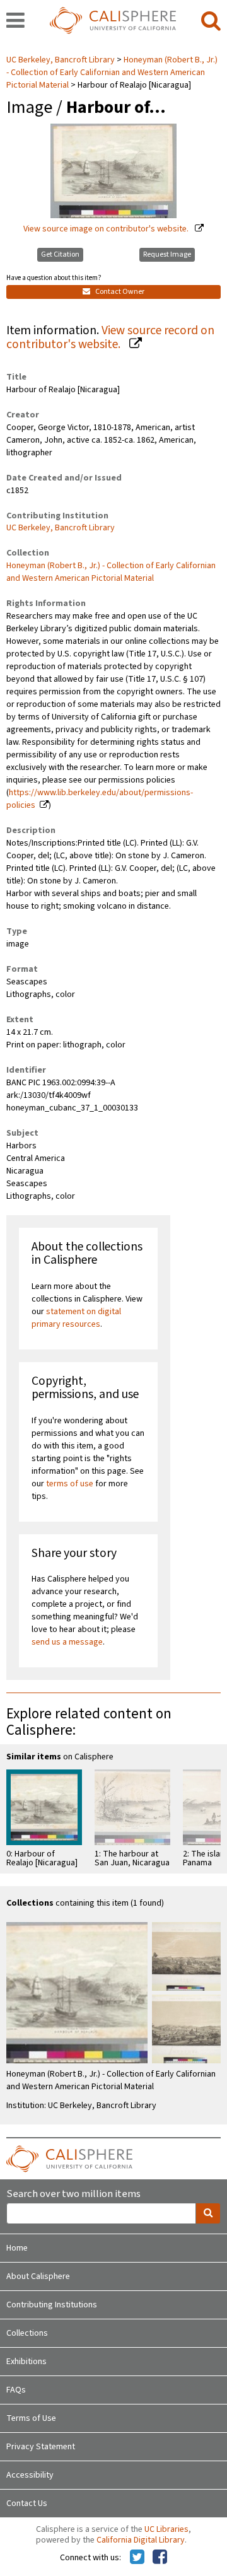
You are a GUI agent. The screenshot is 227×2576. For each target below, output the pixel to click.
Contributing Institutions (52, 2305)
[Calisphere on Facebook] (160, 2558)
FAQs (16, 2390)
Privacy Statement (41, 2447)
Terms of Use (31, 2418)
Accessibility (30, 2475)
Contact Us (27, 2503)
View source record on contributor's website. (110, 338)
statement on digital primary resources (76, 1318)
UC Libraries (166, 2529)
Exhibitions (26, 2362)
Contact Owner (119, 292)
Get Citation (60, 254)
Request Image (167, 254)
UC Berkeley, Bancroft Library (61, 60)
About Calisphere (38, 2276)
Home (17, 2248)
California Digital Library (141, 2540)
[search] (211, 21)
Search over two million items (73, 2194)
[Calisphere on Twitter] (137, 2558)
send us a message (67, 1642)
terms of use (70, 1484)
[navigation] (15, 21)
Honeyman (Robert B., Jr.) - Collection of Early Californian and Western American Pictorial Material (112, 73)
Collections (27, 2333)
